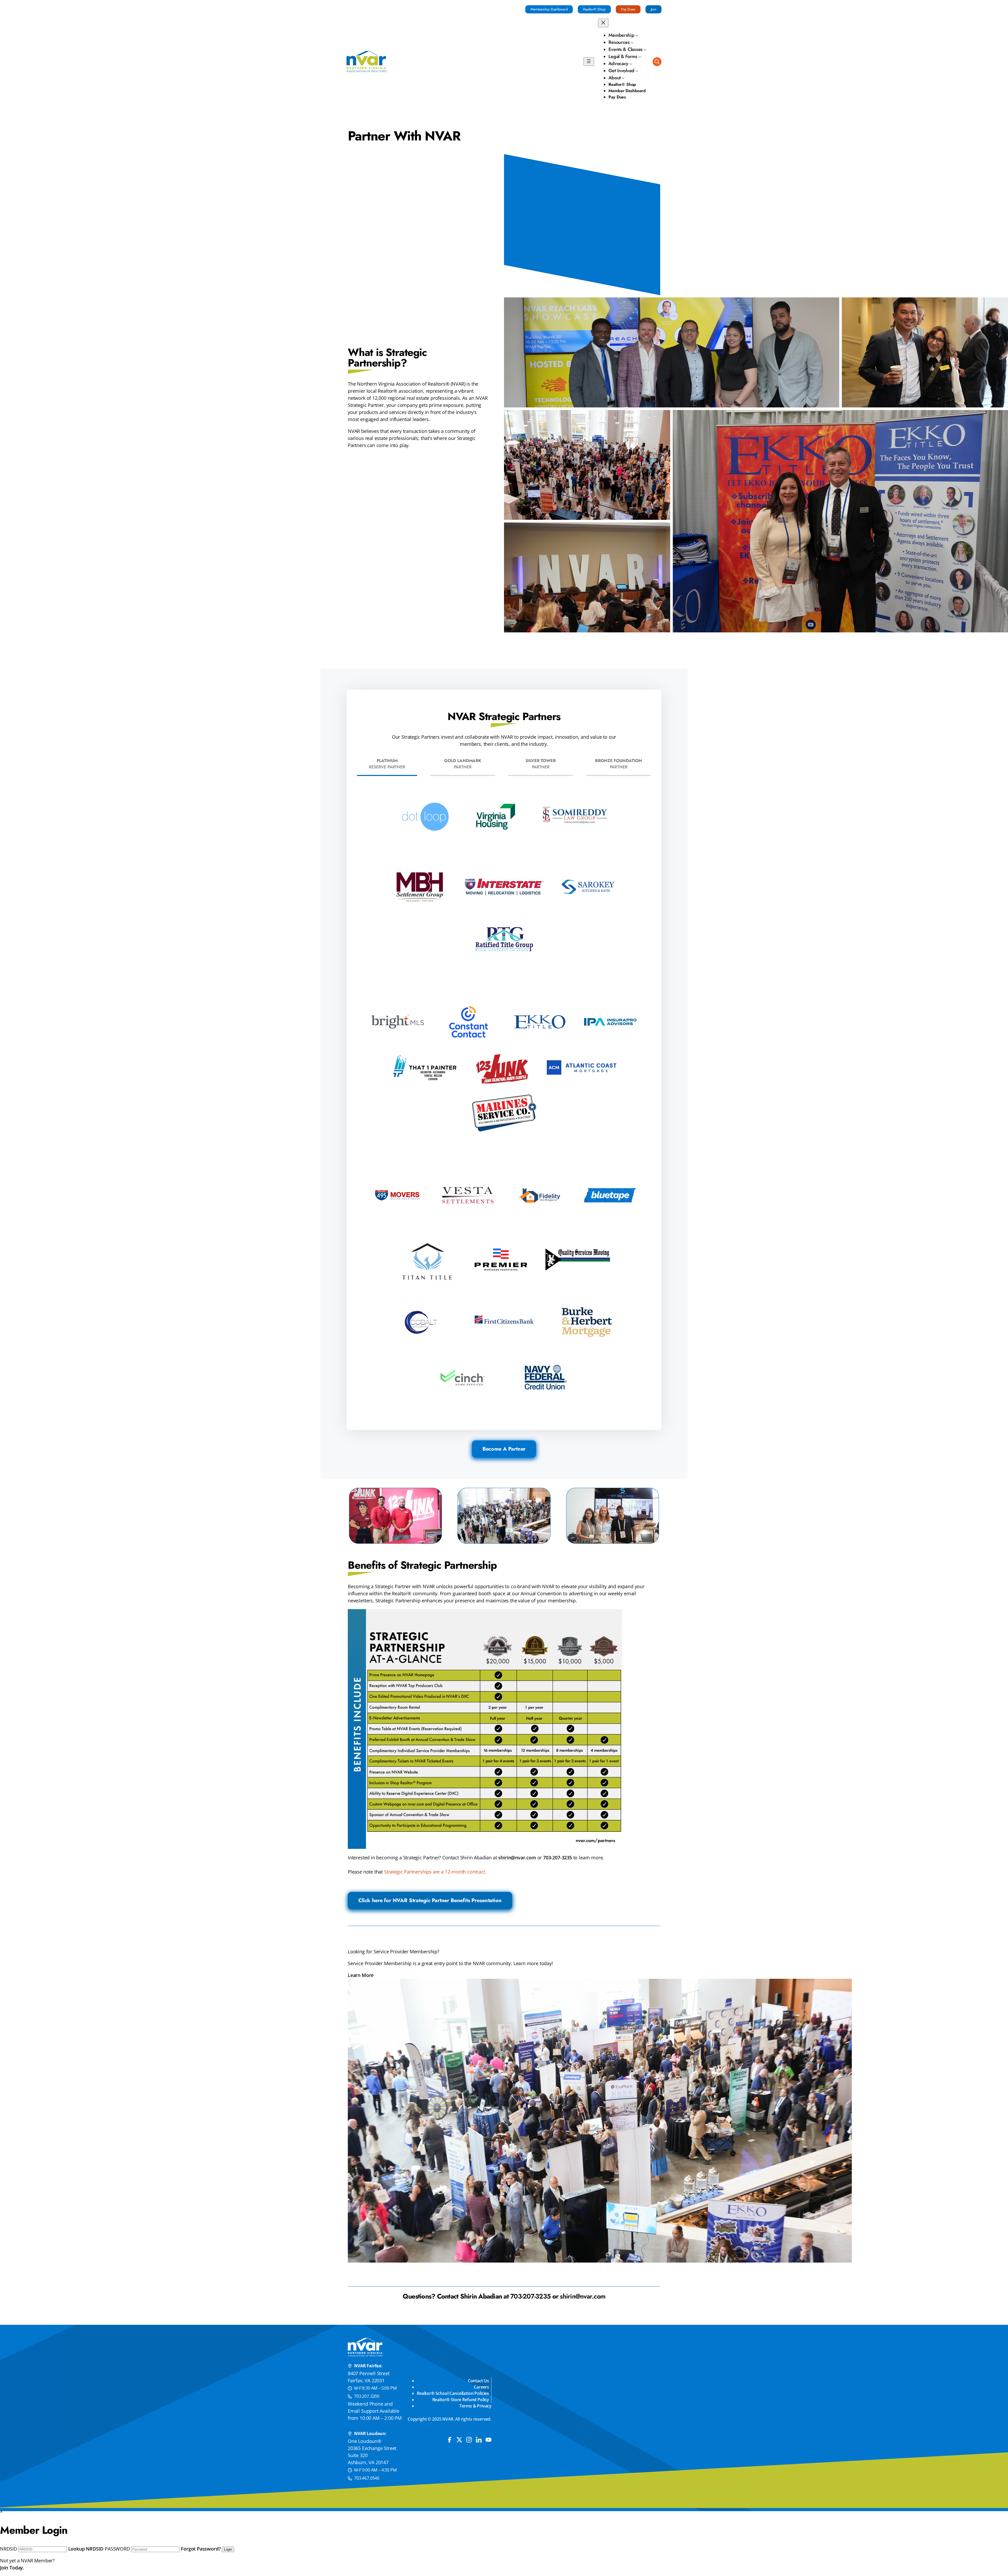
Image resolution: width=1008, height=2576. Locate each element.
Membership (621, 35)
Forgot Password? (201, 2549)
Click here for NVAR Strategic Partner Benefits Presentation (430, 1900)
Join (653, 9)
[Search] (657, 62)
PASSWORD (117, 2549)
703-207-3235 (558, 1858)
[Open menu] (589, 62)
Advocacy (618, 64)
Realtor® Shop (594, 9)
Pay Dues (628, 9)
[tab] (387, 764)
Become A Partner (504, 1449)
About (615, 78)
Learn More (361, 1975)
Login (228, 2549)
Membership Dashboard (549, 9)
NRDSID (9, 2549)
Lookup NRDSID (86, 2549)
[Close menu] (603, 23)
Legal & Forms (623, 56)
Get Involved (621, 71)
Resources (619, 42)
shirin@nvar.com (517, 1858)
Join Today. (12, 2568)
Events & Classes (626, 49)
